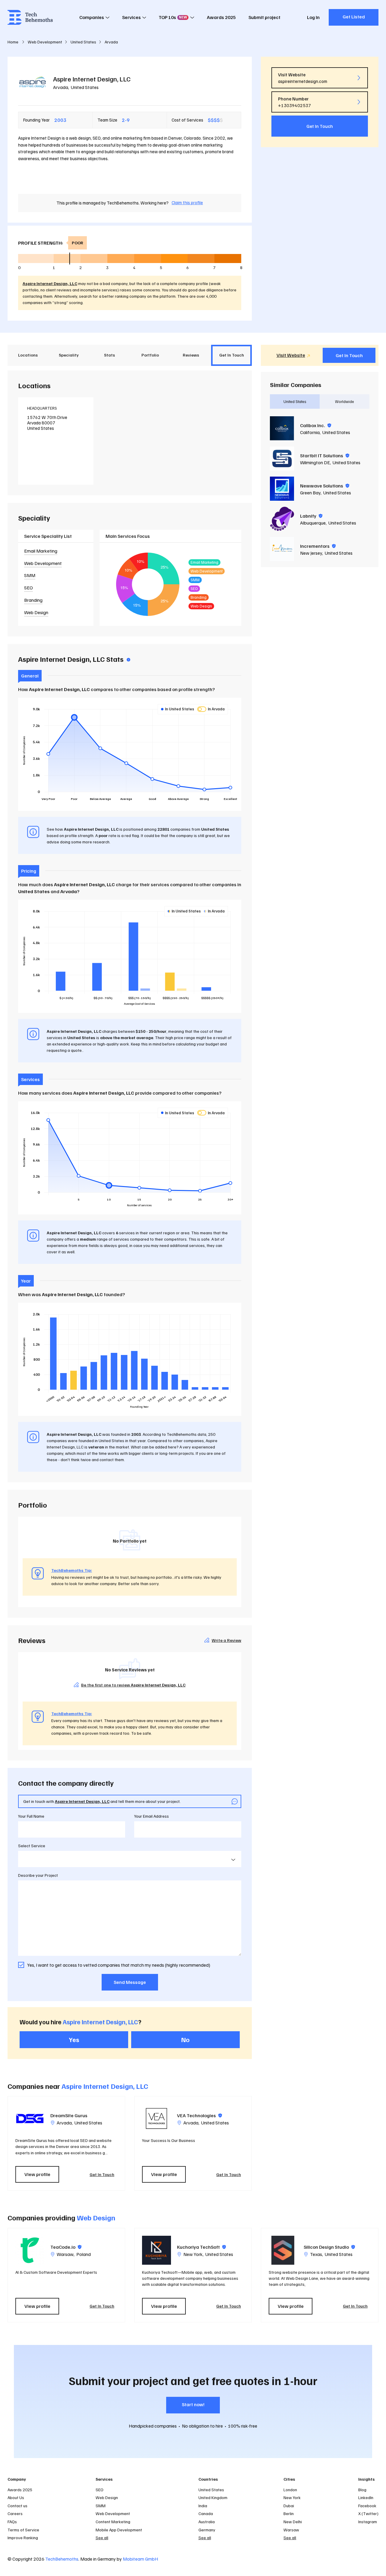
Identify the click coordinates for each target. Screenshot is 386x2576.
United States (85, 87)
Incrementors (318, 546)
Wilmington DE (315, 462)
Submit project (264, 17)
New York (193, 2254)
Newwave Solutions (325, 486)
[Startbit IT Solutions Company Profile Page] (282, 458)
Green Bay (310, 493)
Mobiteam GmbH (140, 2559)
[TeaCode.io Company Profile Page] (30, 2250)
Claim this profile (187, 202)
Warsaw (65, 2254)
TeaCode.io (66, 2247)
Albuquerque (313, 523)
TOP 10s (173, 17)
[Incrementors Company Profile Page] (282, 549)
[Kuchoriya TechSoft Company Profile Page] (157, 2250)
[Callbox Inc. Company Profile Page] (282, 428)
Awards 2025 (221, 17)
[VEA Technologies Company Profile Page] (157, 2118)
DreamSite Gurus (69, 2115)
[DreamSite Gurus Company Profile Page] (30, 2118)
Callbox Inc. (316, 425)
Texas (316, 2254)
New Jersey (311, 553)
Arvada (61, 87)
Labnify (311, 516)
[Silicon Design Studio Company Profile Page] (283, 2250)
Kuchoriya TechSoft (201, 2247)
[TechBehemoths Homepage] (30, 17)
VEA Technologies (199, 2115)
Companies (92, 17)
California (310, 432)
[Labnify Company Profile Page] (282, 519)
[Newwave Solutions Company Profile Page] (282, 489)
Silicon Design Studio (329, 2247)
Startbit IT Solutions (325, 455)
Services (131, 17)
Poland (84, 2254)
